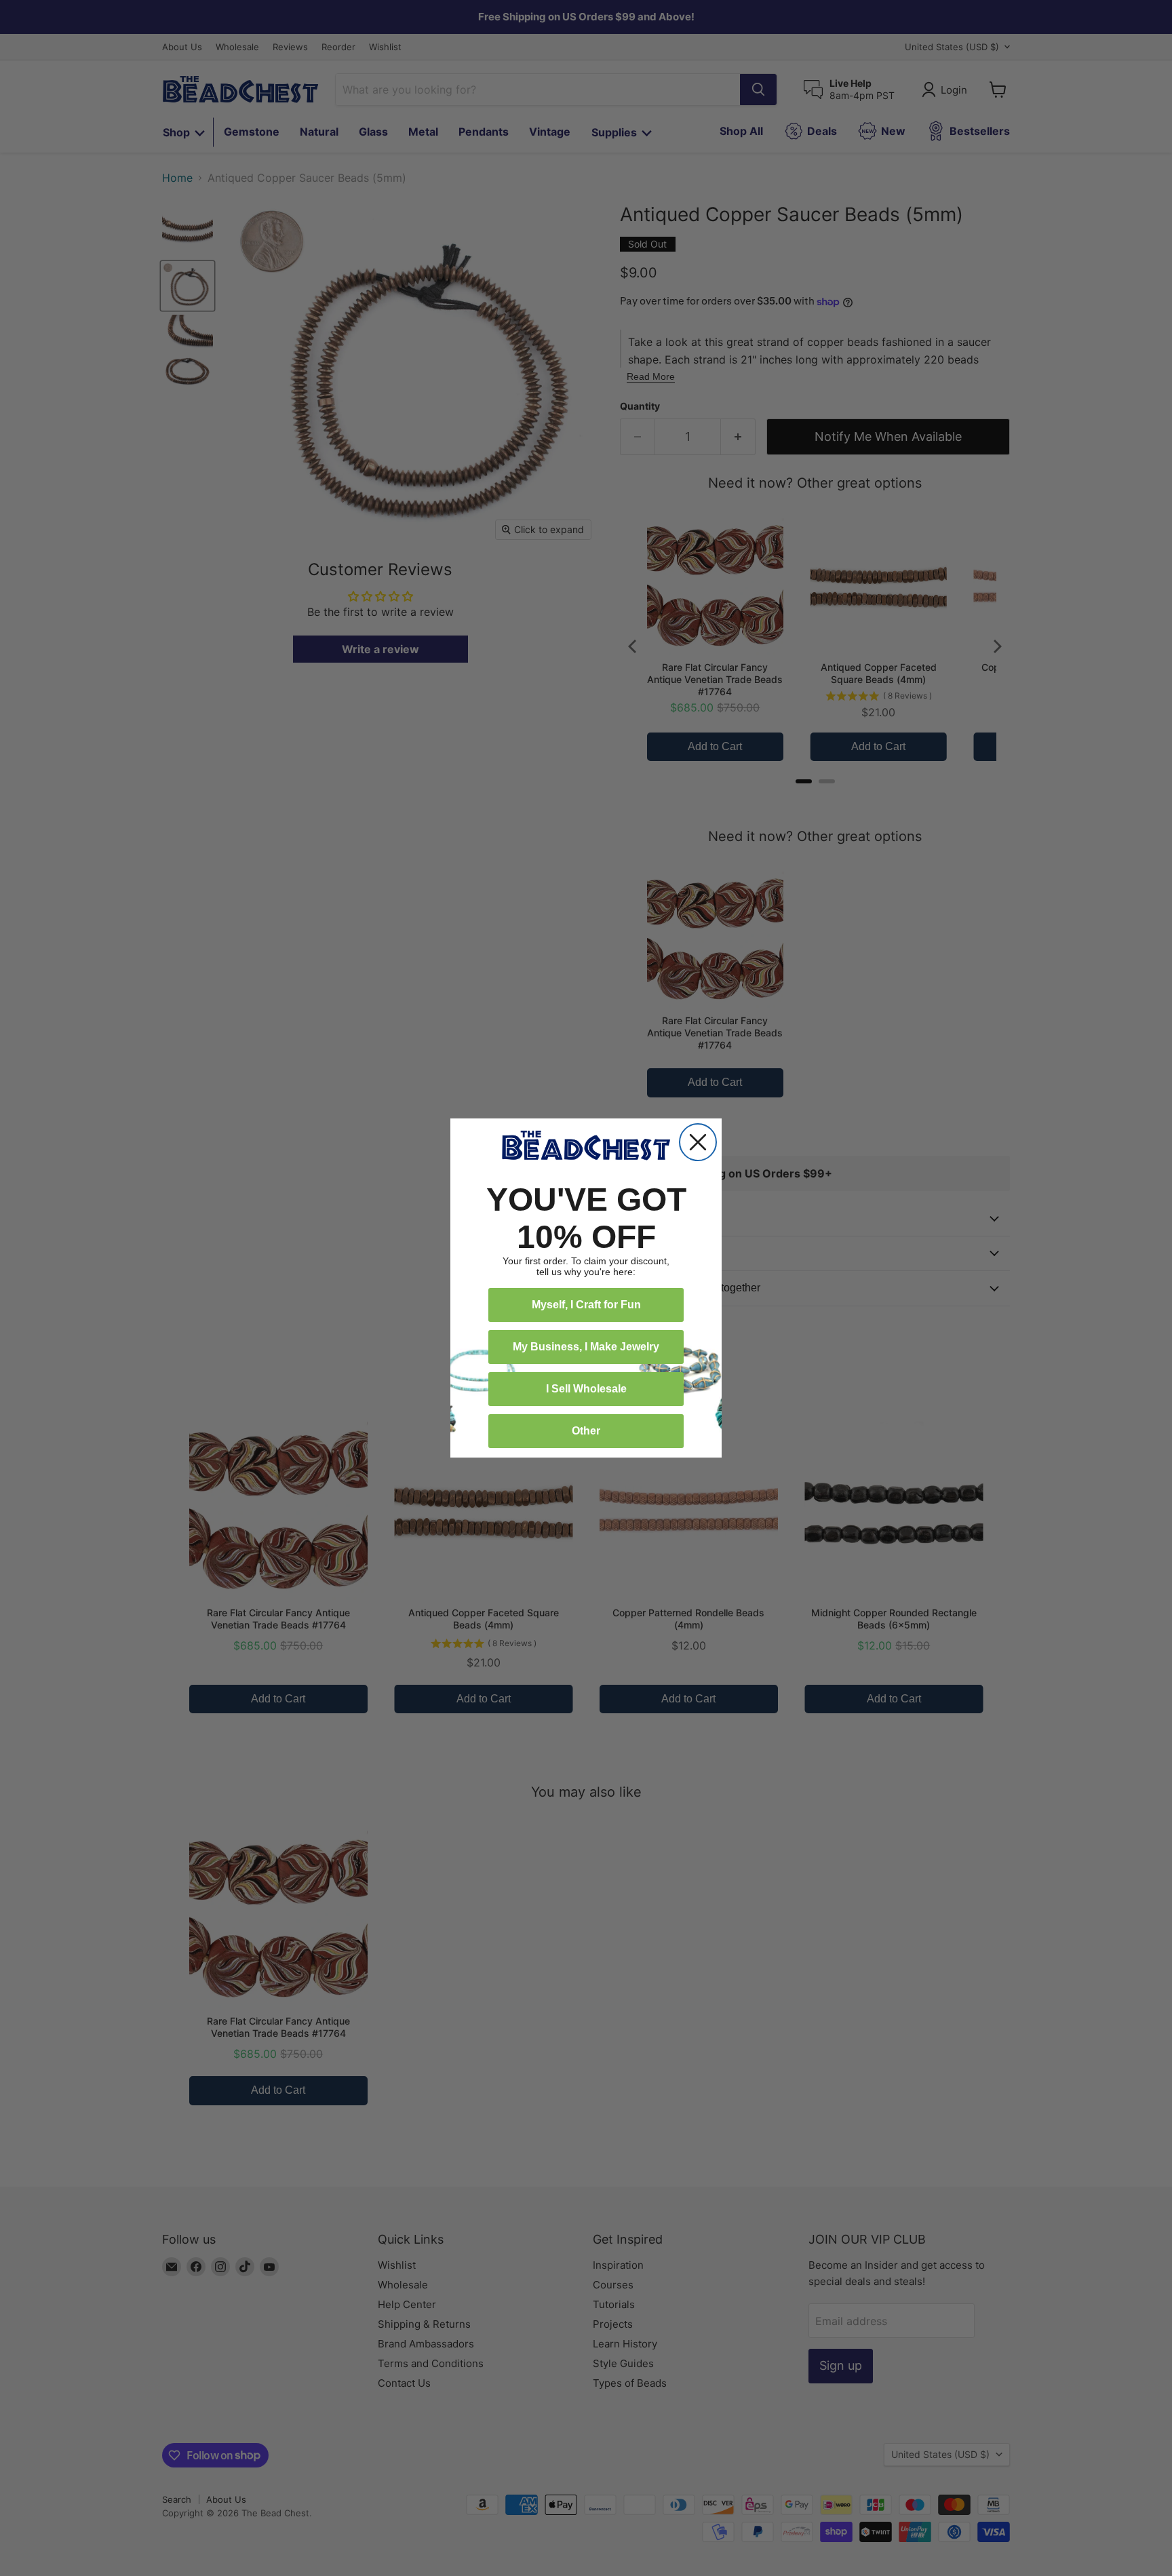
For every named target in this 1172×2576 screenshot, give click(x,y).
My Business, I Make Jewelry (586, 1347)
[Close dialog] (698, 1142)
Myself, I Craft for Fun (586, 1305)
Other (586, 1431)
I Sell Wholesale (586, 1389)
